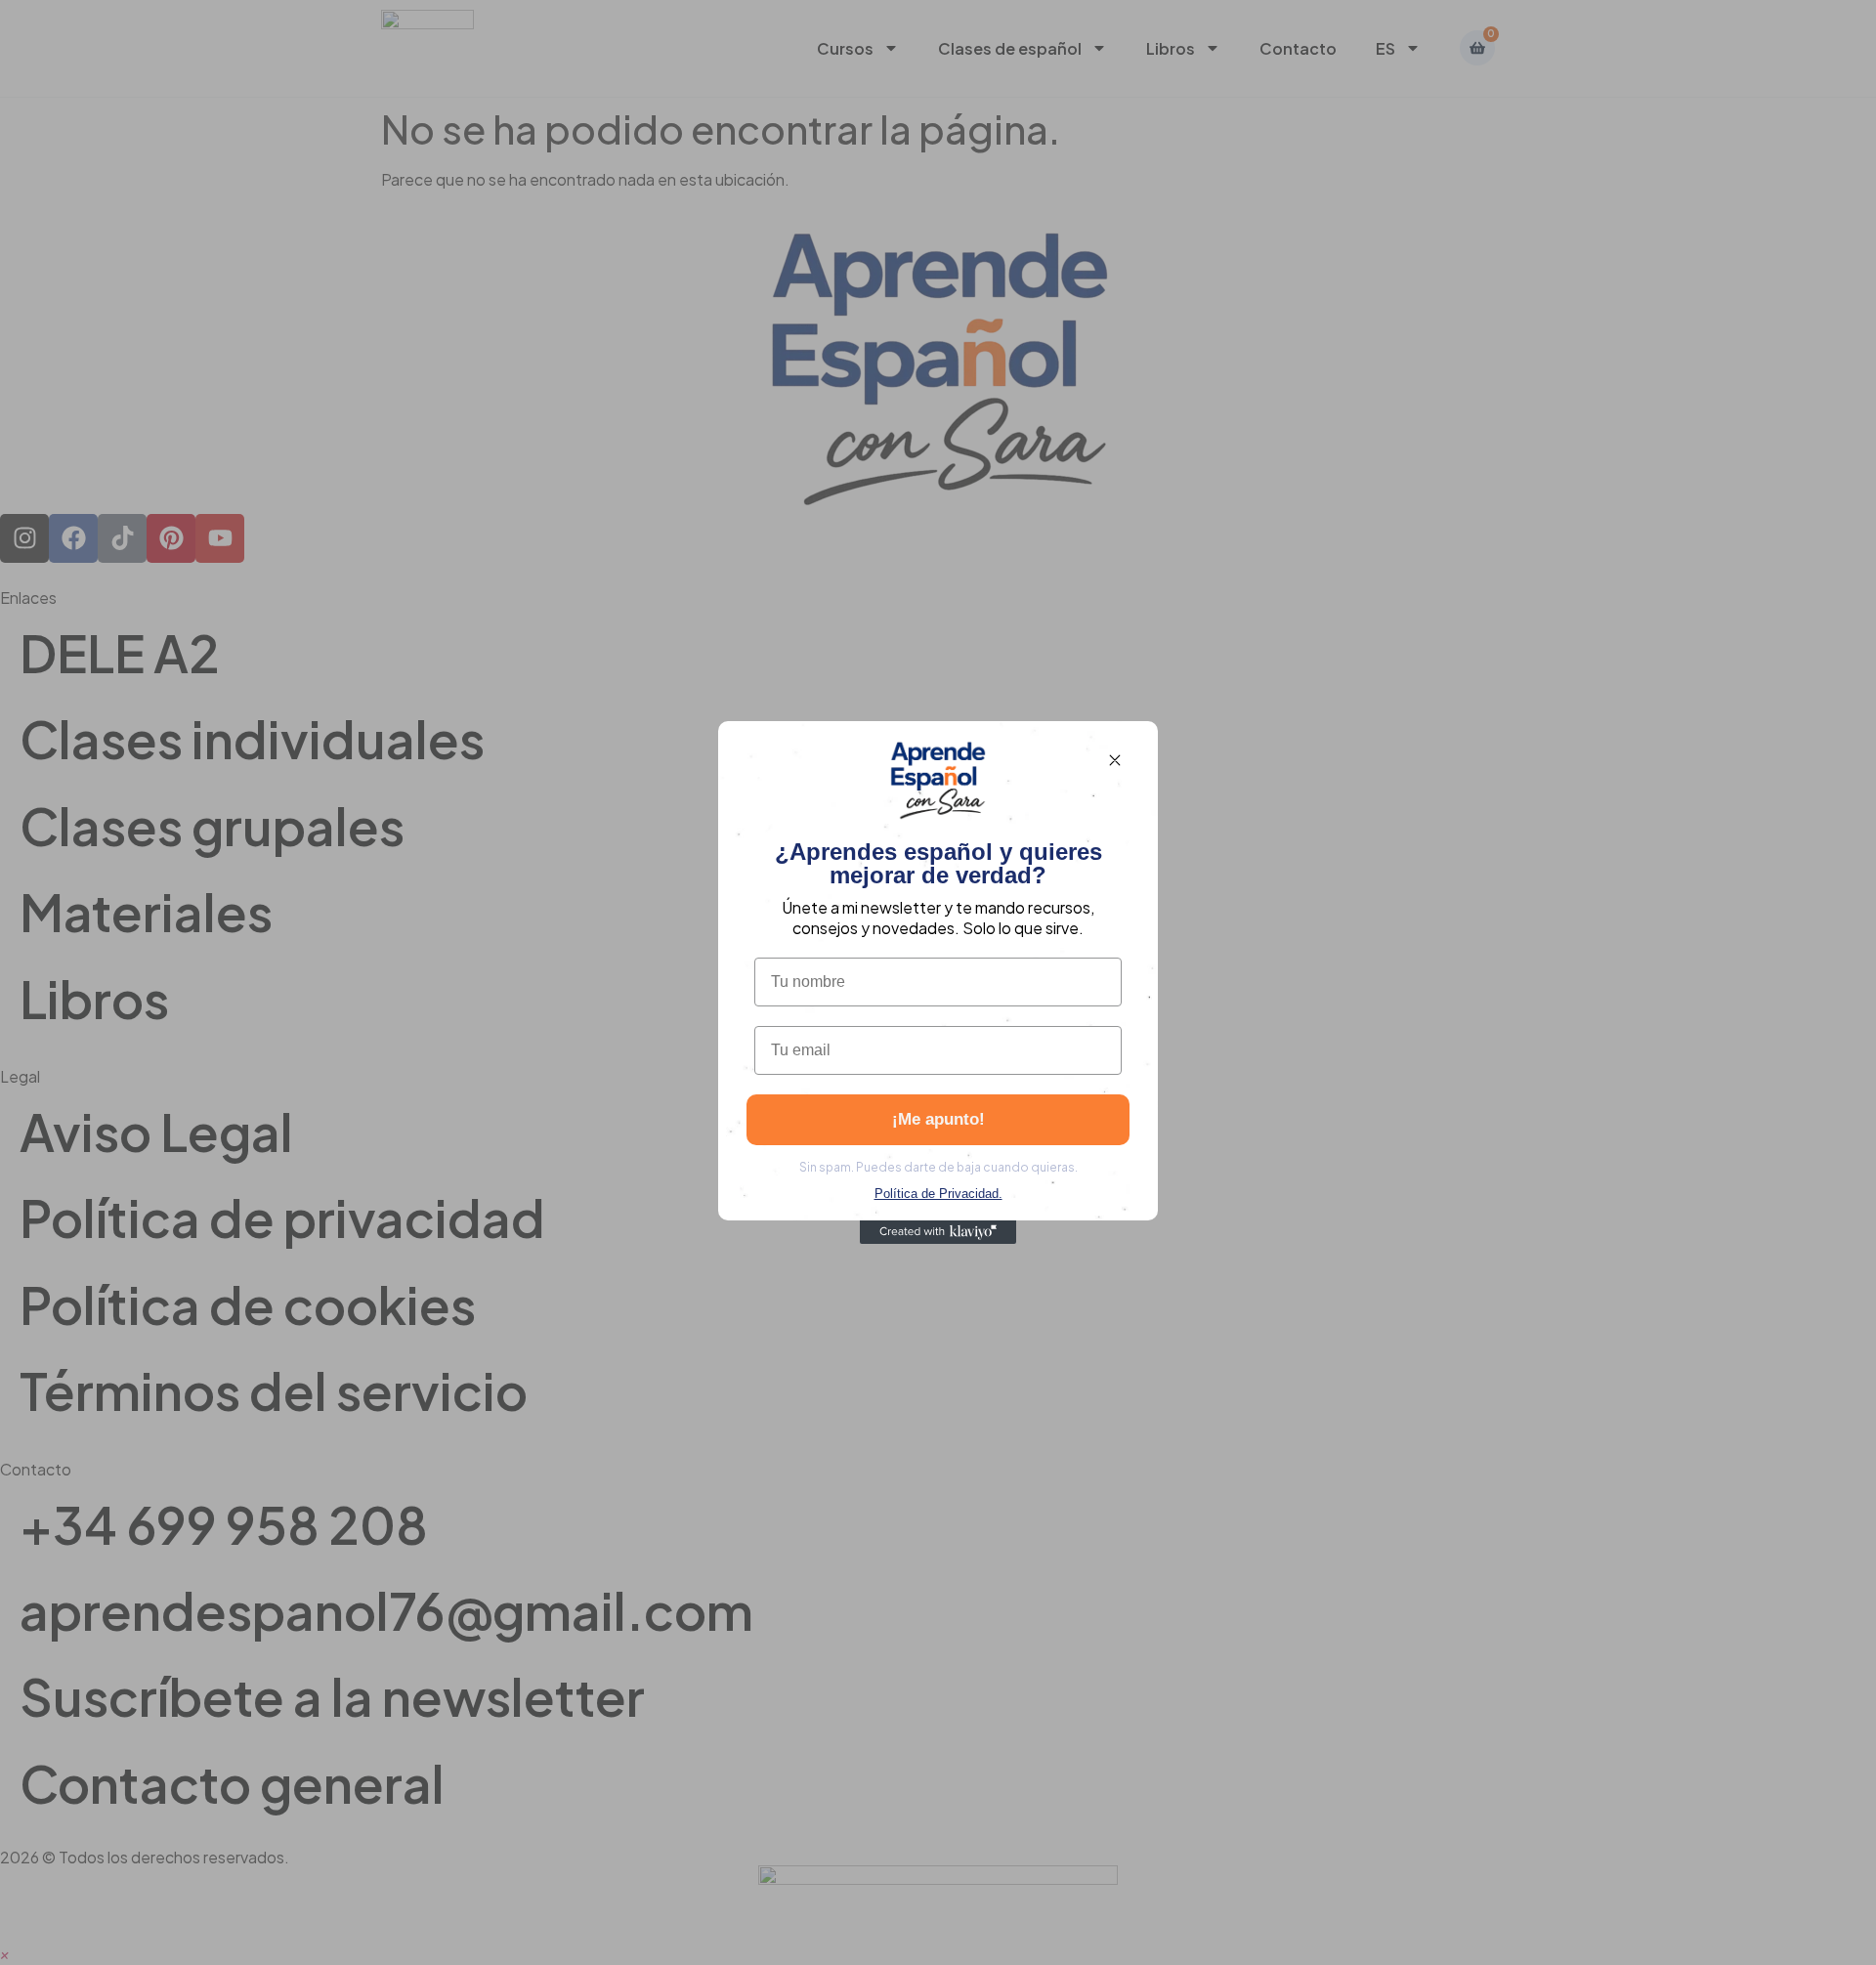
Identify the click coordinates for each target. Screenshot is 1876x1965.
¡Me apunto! (938, 1119)
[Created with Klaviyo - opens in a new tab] (938, 1232)
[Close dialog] (1115, 760)
